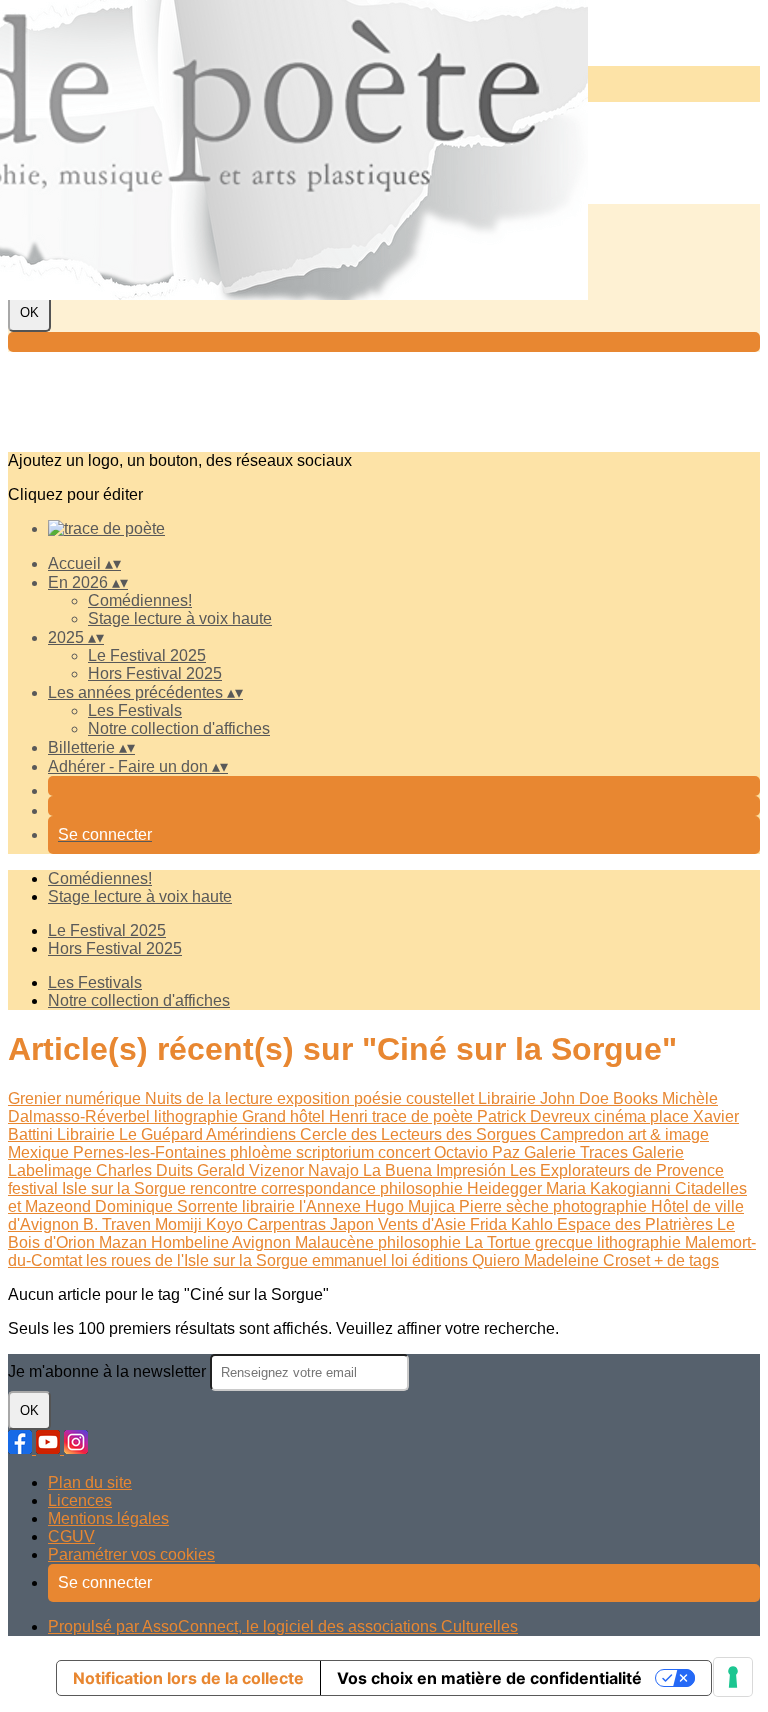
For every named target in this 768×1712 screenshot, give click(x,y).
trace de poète (424, 1116)
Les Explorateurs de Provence (617, 1170)
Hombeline (191, 1242)
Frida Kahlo (513, 1224)
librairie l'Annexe (303, 1206)
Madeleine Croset (589, 1260)
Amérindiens (253, 1134)
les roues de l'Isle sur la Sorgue (199, 1260)
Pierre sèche (506, 1206)
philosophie (423, 1188)
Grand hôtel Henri (307, 1116)
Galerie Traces (578, 1152)
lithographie (198, 1116)
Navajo (335, 1170)
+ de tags (686, 1260)
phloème (263, 1152)
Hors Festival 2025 (155, 673)
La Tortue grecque (531, 1242)
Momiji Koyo (201, 1224)
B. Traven (119, 1224)
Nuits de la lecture (211, 1098)
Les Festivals (135, 710)
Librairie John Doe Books (570, 1098)
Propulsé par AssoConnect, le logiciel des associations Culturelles (283, 1626)
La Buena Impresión (436, 1170)
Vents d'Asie (424, 1224)
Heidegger (506, 1188)
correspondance (320, 1188)
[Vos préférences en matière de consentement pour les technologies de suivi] (733, 1677)
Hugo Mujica (412, 1206)
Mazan (125, 1242)
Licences (80, 1500)
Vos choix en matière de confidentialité (489, 1678)
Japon (354, 1224)
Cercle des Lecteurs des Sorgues (420, 1134)
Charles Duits (146, 1170)
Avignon (263, 1242)
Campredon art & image (624, 1134)
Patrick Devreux (535, 1116)
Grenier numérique (76, 1098)
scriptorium (337, 1152)
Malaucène (336, 1242)
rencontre (225, 1188)
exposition (315, 1098)
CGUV (71, 1536)
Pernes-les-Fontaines (151, 1152)
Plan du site (90, 1482)
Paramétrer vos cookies (131, 1554)
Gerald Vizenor (252, 1170)
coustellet (442, 1098)
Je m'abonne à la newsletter (109, 1371)
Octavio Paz (479, 1152)
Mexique (40, 1152)
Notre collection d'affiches (179, 728)
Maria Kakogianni (610, 1188)
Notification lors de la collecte (188, 1678)
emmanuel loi (362, 1260)
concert (406, 1152)
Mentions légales (108, 1518)
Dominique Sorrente (168, 1206)
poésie (380, 1098)
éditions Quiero (468, 1260)
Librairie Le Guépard (131, 1134)
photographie (602, 1206)
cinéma (622, 1116)
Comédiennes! (140, 600)
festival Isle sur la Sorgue (99, 1188)
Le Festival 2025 (147, 655)
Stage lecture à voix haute (180, 618)
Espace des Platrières (637, 1224)
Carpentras (288, 1224)
